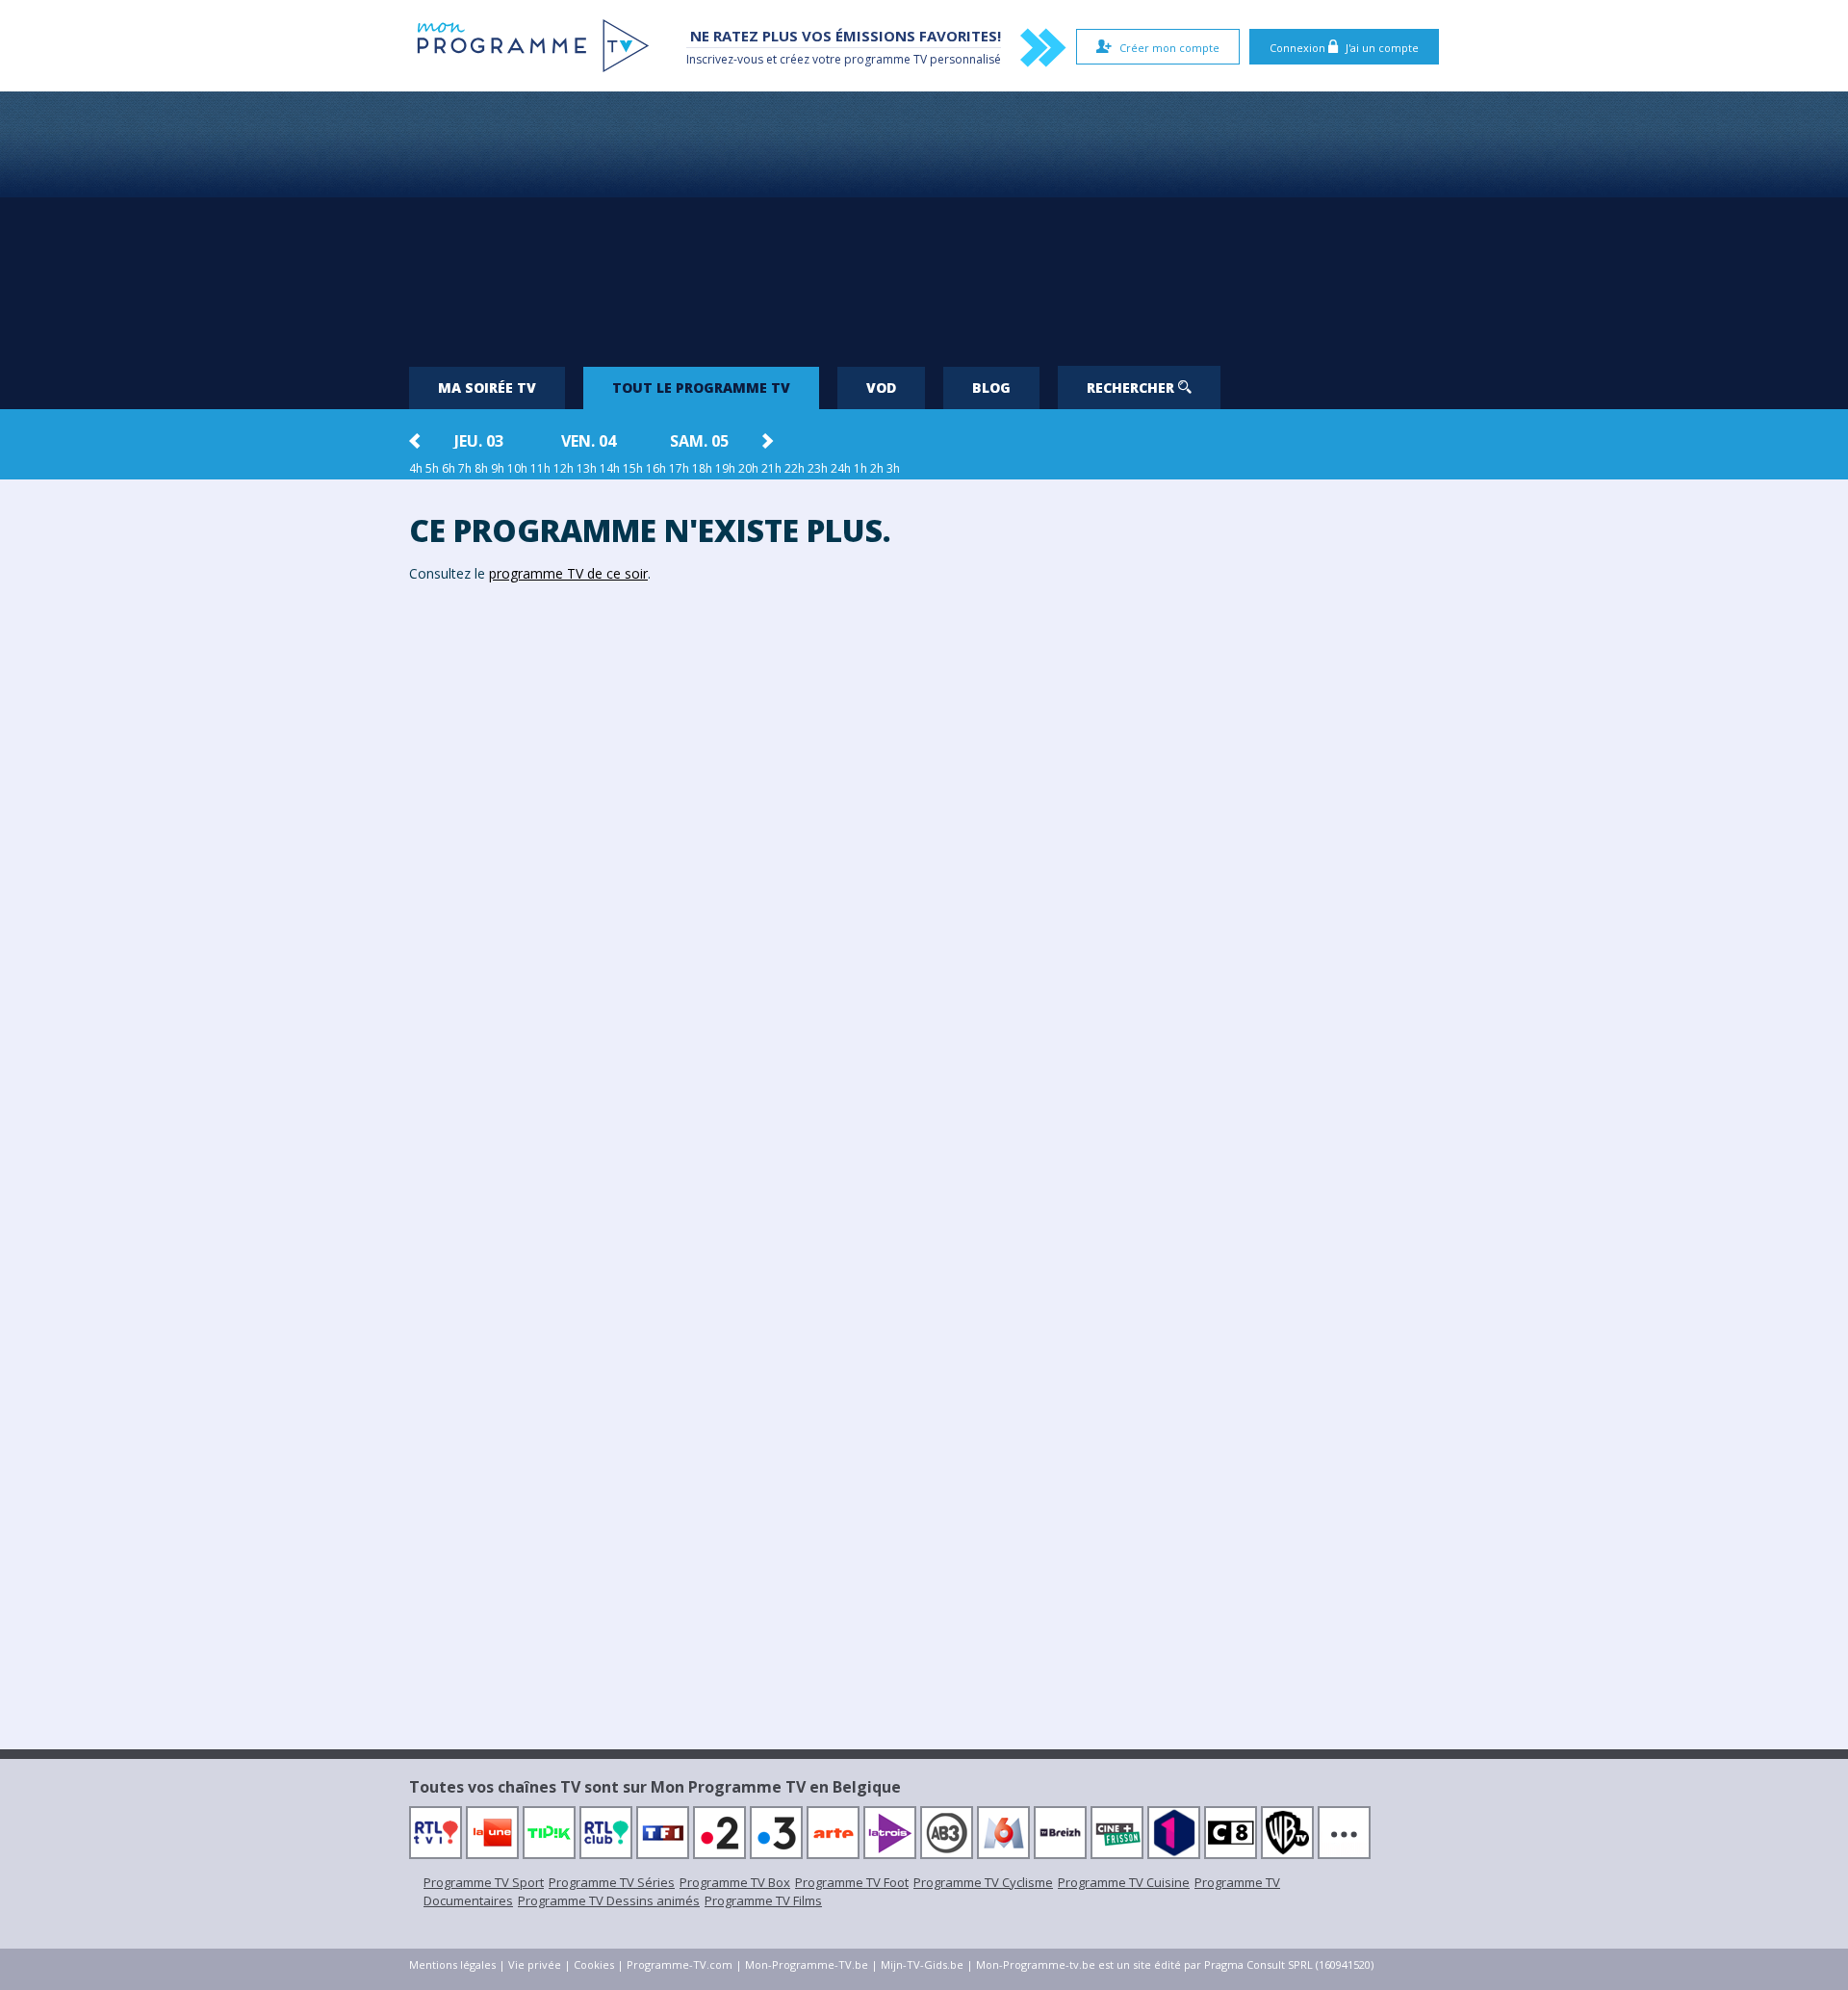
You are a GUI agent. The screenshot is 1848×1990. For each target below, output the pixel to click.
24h (841, 468)
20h (748, 468)
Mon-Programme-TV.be (807, 1964)
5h (432, 468)
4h (416, 468)
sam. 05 (699, 441)
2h (877, 468)
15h (633, 468)
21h (771, 468)
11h (540, 468)
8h (481, 468)
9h (498, 468)
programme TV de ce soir (568, 573)
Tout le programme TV (701, 388)
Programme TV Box (735, 1882)
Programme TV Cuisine (1124, 1882)
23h (818, 468)
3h (893, 468)
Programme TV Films (763, 1900)
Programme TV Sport (484, 1882)
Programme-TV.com (680, 1964)
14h (610, 468)
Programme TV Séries (612, 1882)
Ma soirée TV (487, 388)
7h (465, 468)
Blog (991, 388)
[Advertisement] (924, 221)
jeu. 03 (479, 441)
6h (449, 468)
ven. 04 (589, 441)
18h (702, 468)
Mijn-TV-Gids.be (922, 1964)
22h (795, 468)
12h (564, 468)
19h (725, 468)
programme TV (885, 59)
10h (517, 468)
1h (860, 468)
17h (679, 468)
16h (656, 468)
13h (587, 468)
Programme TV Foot (852, 1882)
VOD (881, 388)
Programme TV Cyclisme (983, 1882)
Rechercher (1132, 388)
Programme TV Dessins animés (609, 1900)
